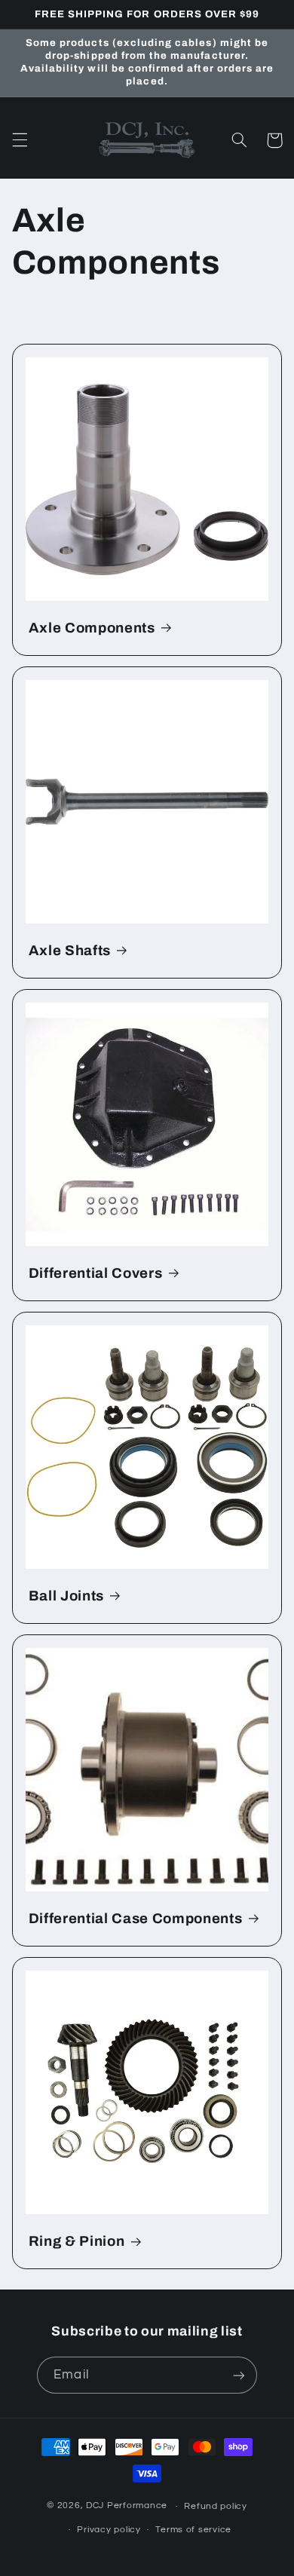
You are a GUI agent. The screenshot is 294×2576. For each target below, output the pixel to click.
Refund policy (216, 2506)
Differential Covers (96, 1273)
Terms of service (193, 2530)
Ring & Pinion (77, 2241)
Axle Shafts (70, 951)
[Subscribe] (238, 2375)
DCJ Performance (127, 2506)
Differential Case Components (135, 1919)
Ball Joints (66, 1596)
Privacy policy (109, 2530)
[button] (20, 140)
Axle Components (92, 628)
